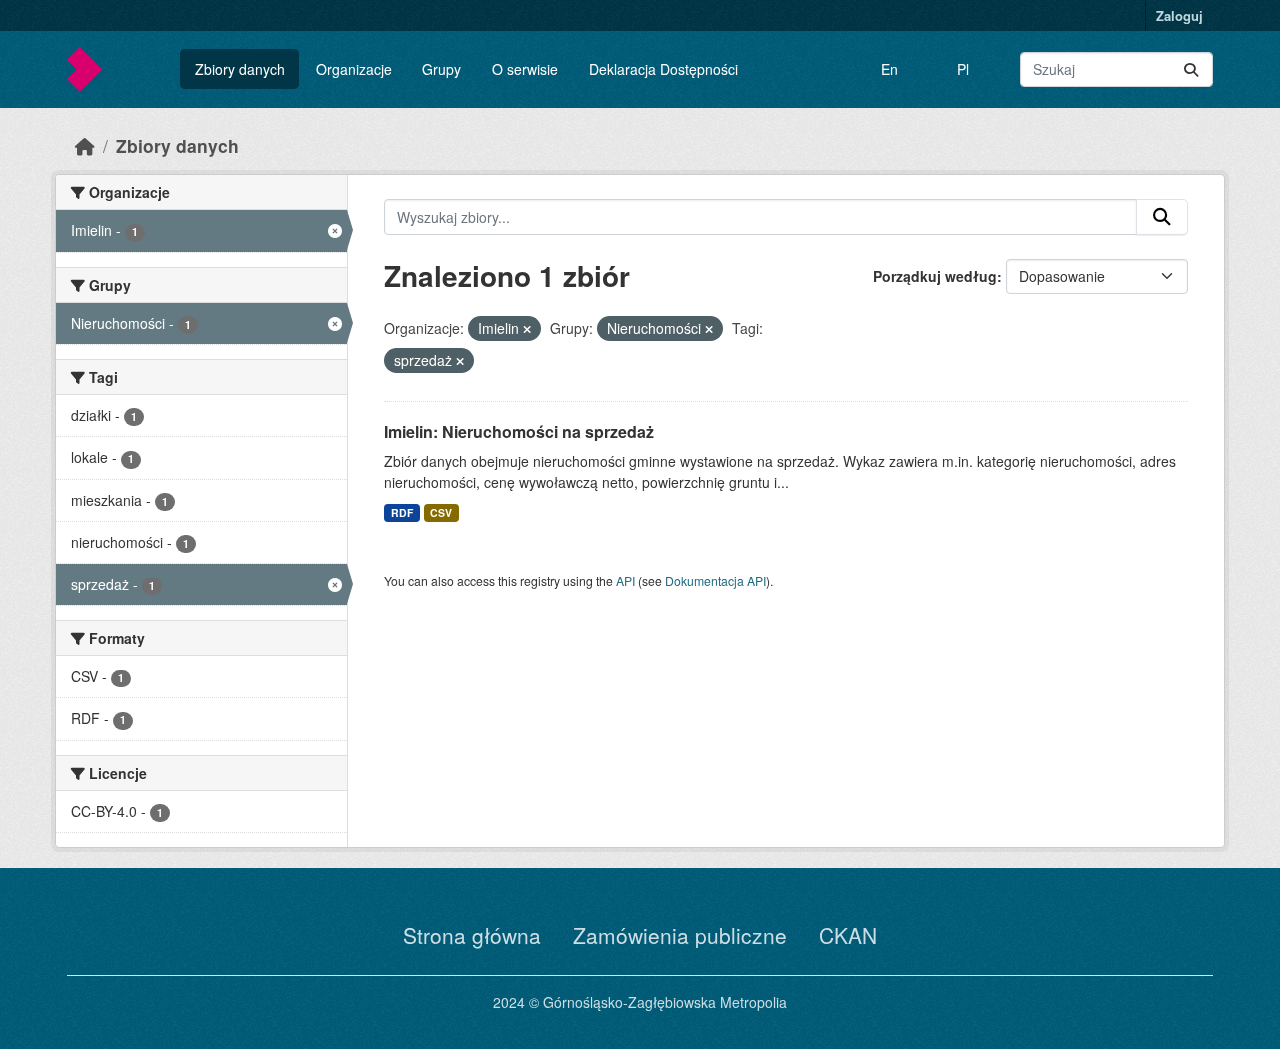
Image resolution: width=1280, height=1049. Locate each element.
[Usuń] (527, 329)
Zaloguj (1179, 15)
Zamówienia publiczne (680, 935)
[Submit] (1191, 69)
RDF (402, 512)
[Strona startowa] (85, 145)
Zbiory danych (240, 69)
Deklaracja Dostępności (663, 69)
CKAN (848, 935)
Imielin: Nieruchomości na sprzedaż (519, 431)
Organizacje (354, 69)
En (889, 69)
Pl (963, 69)
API (625, 580)
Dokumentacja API (715, 580)
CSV (441, 512)
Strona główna (472, 935)
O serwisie (525, 69)
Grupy (441, 69)
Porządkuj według (935, 276)
